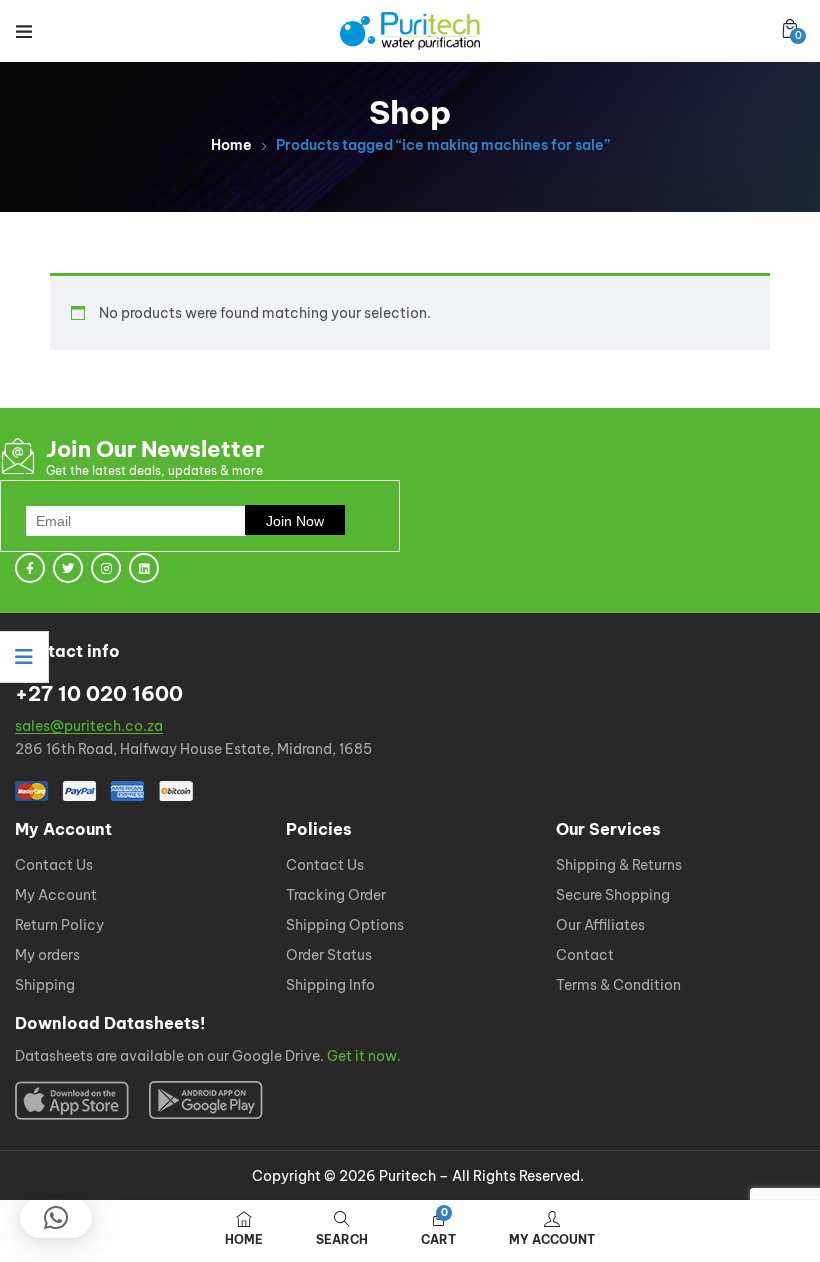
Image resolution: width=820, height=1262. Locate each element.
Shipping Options (345, 926)
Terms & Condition (618, 986)
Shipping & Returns (619, 866)
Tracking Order (336, 896)
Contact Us (54, 866)
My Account (56, 896)
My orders (47, 956)
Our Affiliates (600, 926)
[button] (790, 28)
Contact (585, 956)
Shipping (45, 986)
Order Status (329, 956)
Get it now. (364, 1057)
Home (231, 145)
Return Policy (59, 926)
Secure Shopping (613, 896)
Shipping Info (330, 986)
